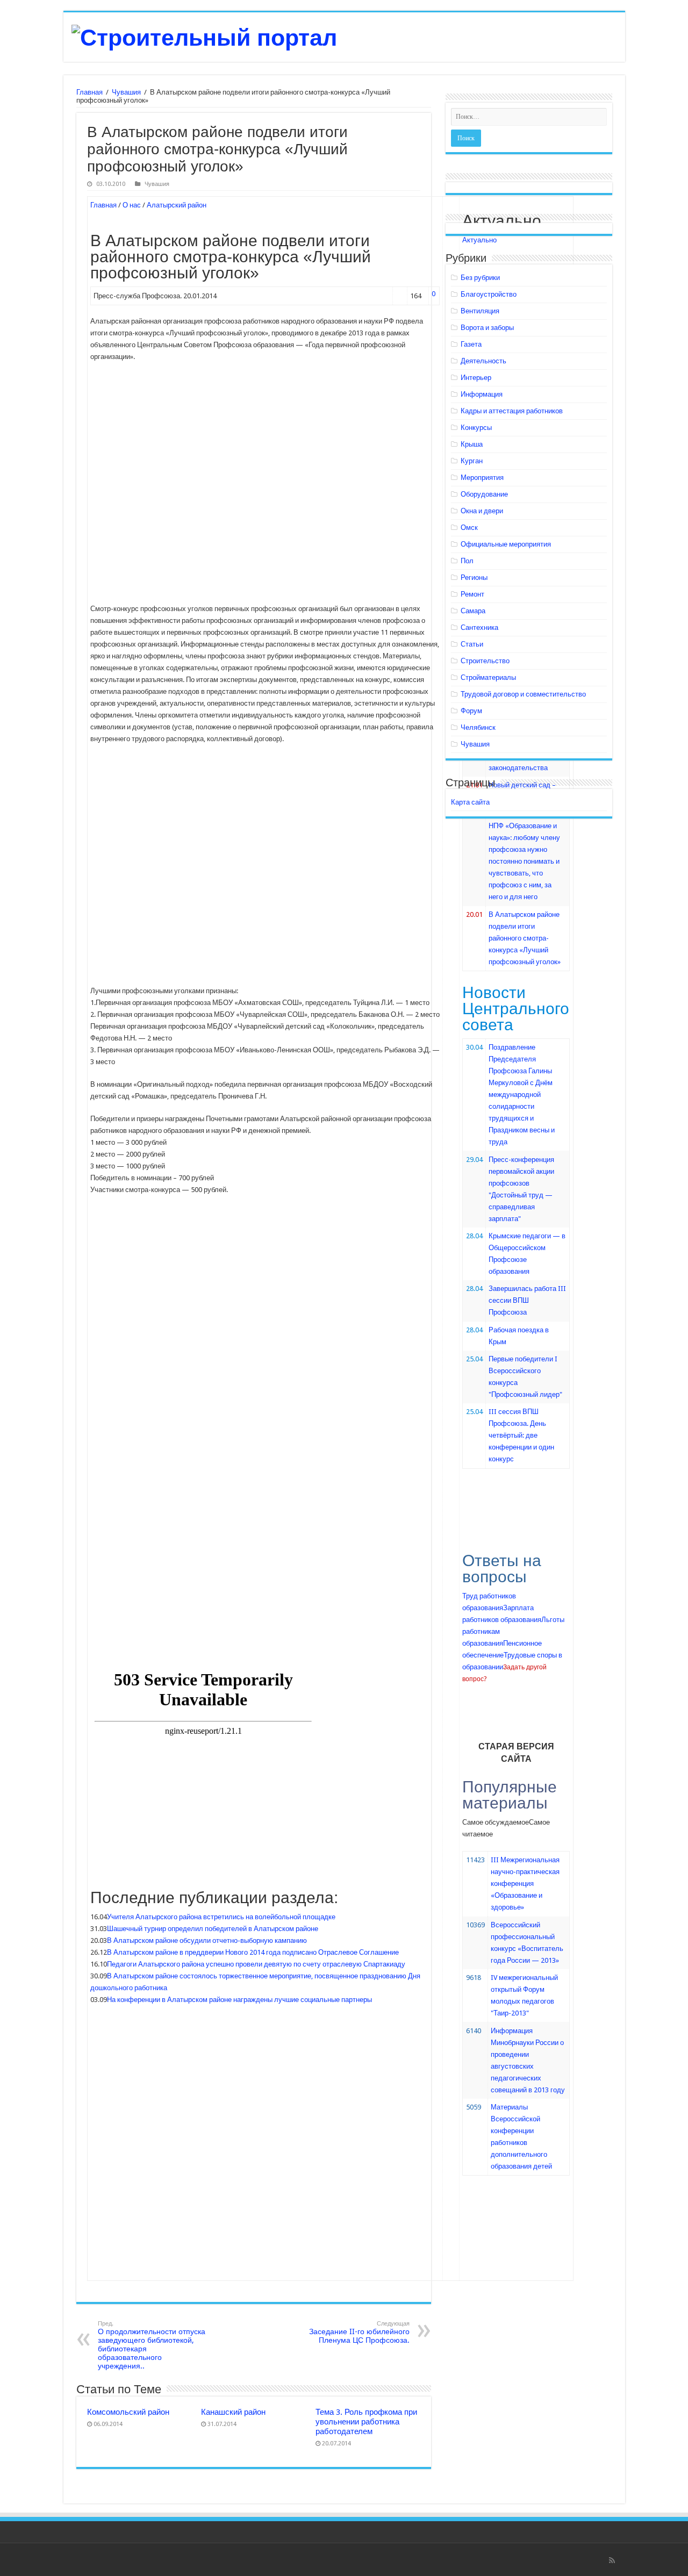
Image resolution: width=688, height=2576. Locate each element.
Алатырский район (177, 205)
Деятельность (483, 361)
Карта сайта (470, 802)
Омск (469, 528)
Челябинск (478, 727)
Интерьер (476, 378)
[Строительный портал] (204, 36)
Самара (473, 611)
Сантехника (479, 627)
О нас (132, 205)
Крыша (472, 444)
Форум (471, 711)
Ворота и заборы (487, 328)
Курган (472, 461)
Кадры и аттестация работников (512, 411)
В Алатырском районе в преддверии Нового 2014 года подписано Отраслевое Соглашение (253, 1952)
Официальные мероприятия (506, 544)
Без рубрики (480, 278)
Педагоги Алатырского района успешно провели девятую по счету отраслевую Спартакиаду (256, 1964)
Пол (467, 561)
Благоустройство (489, 294)
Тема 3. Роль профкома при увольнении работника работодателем (366, 2422)
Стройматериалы (488, 677)
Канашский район (233, 2412)
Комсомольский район (128, 2412)
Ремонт (472, 594)
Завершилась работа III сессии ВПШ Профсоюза (527, 1300)
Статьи (472, 644)
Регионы (474, 577)
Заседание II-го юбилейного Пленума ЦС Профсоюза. (359, 2332)
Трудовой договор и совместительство (523, 694)
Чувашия (126, 92)
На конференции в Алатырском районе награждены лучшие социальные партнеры (239, 2000)
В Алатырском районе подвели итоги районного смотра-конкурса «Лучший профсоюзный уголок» (525, 938)
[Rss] (612, 2560)
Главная (89, 92)
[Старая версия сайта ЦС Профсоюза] (516, 1724)
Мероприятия (482, 478)
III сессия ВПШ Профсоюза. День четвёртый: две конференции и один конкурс (521, 1435)
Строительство (485, 661)
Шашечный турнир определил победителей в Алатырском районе (213, 1929)
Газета (471, 344)
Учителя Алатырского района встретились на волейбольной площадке (221, 1917)
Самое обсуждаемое (496, 1822)
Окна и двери (482, 511)
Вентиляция (480, 311)
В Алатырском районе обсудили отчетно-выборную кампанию (207, 1940)
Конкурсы (476, 428)
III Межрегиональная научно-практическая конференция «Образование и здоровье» (525, 1883)
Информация (482, 394)
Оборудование (484, 494)
